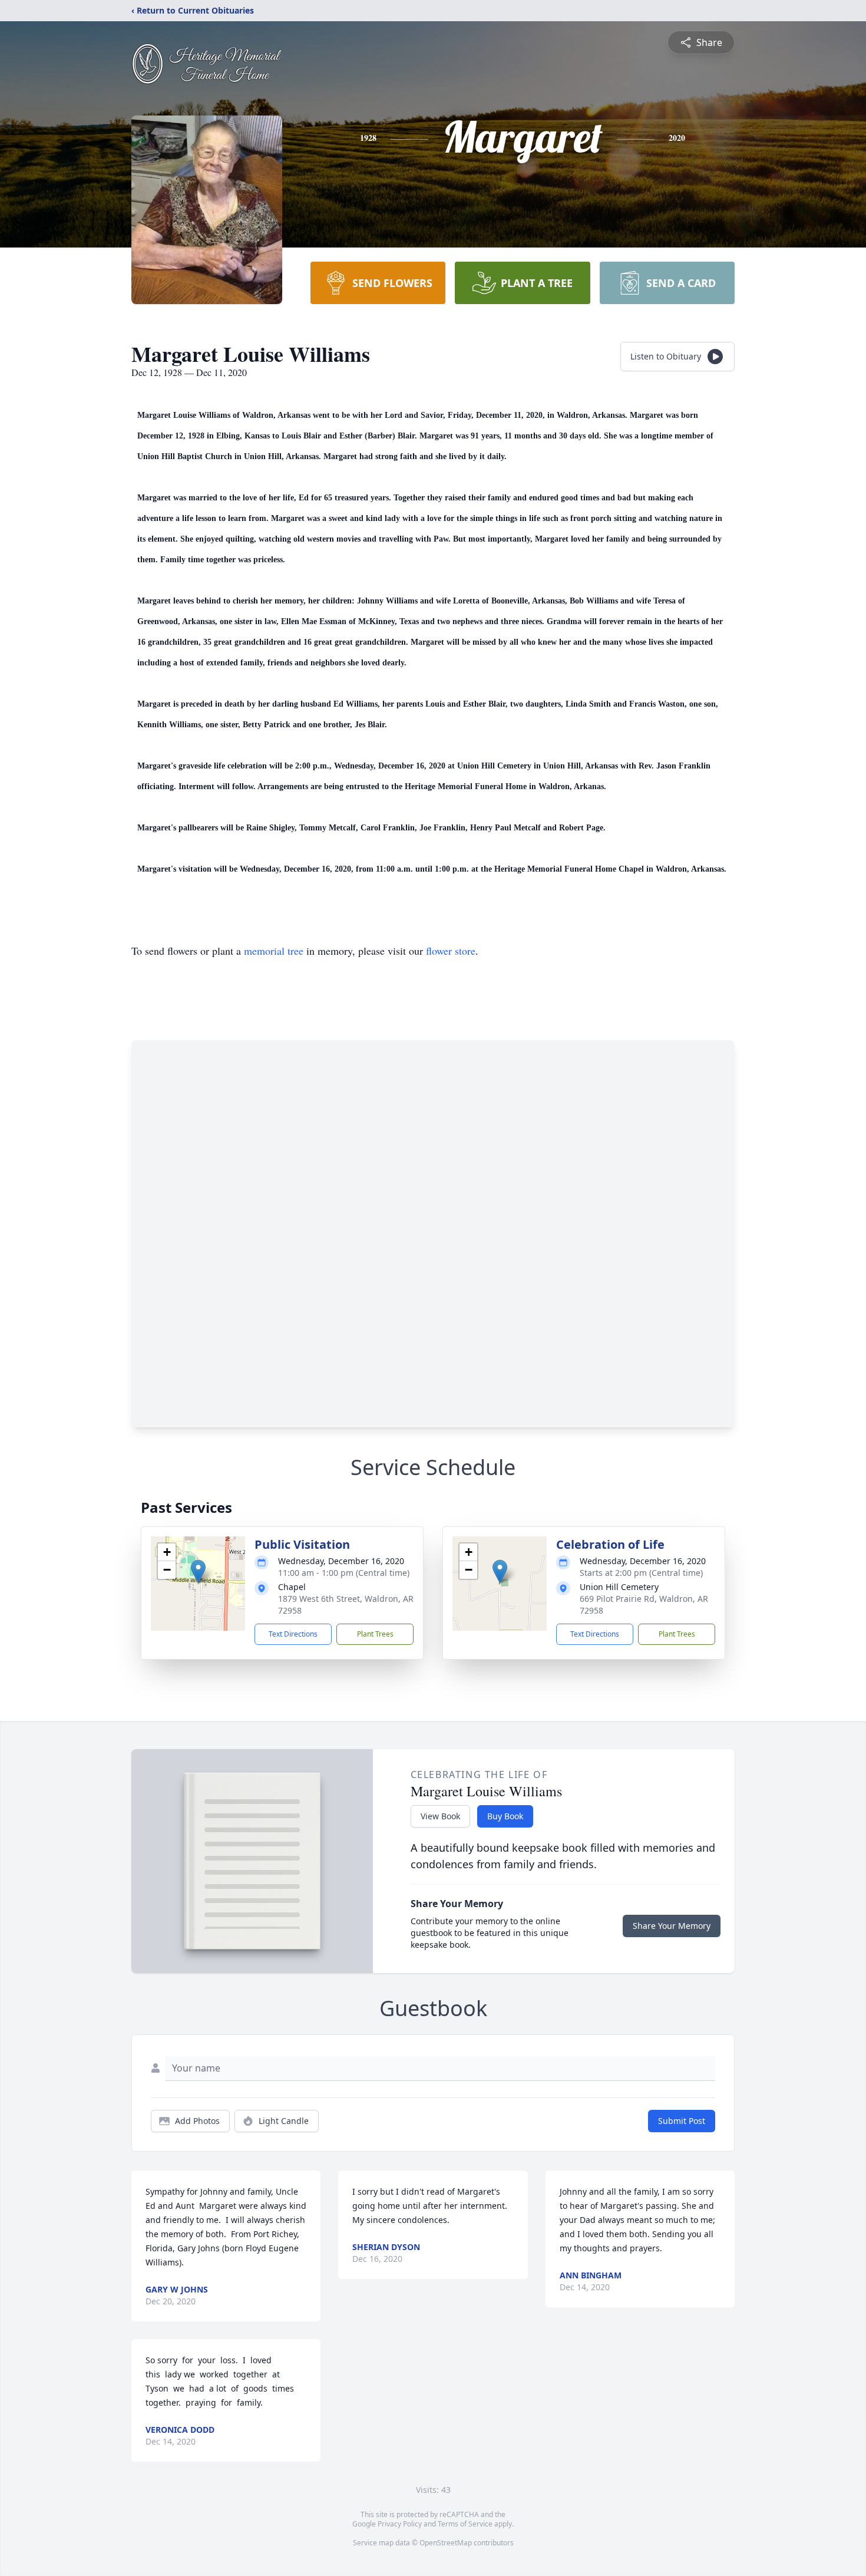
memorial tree (274, 951)
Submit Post (682, 2121)
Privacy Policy (400, 2524)
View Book (440, 1816)
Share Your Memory (672, 1926)
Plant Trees (375, 1634)
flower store (451, 951)
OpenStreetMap (446, 2543)
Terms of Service (465, 2524)
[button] (198, 1571)
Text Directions (293, 1634)
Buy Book (505, 1816)
